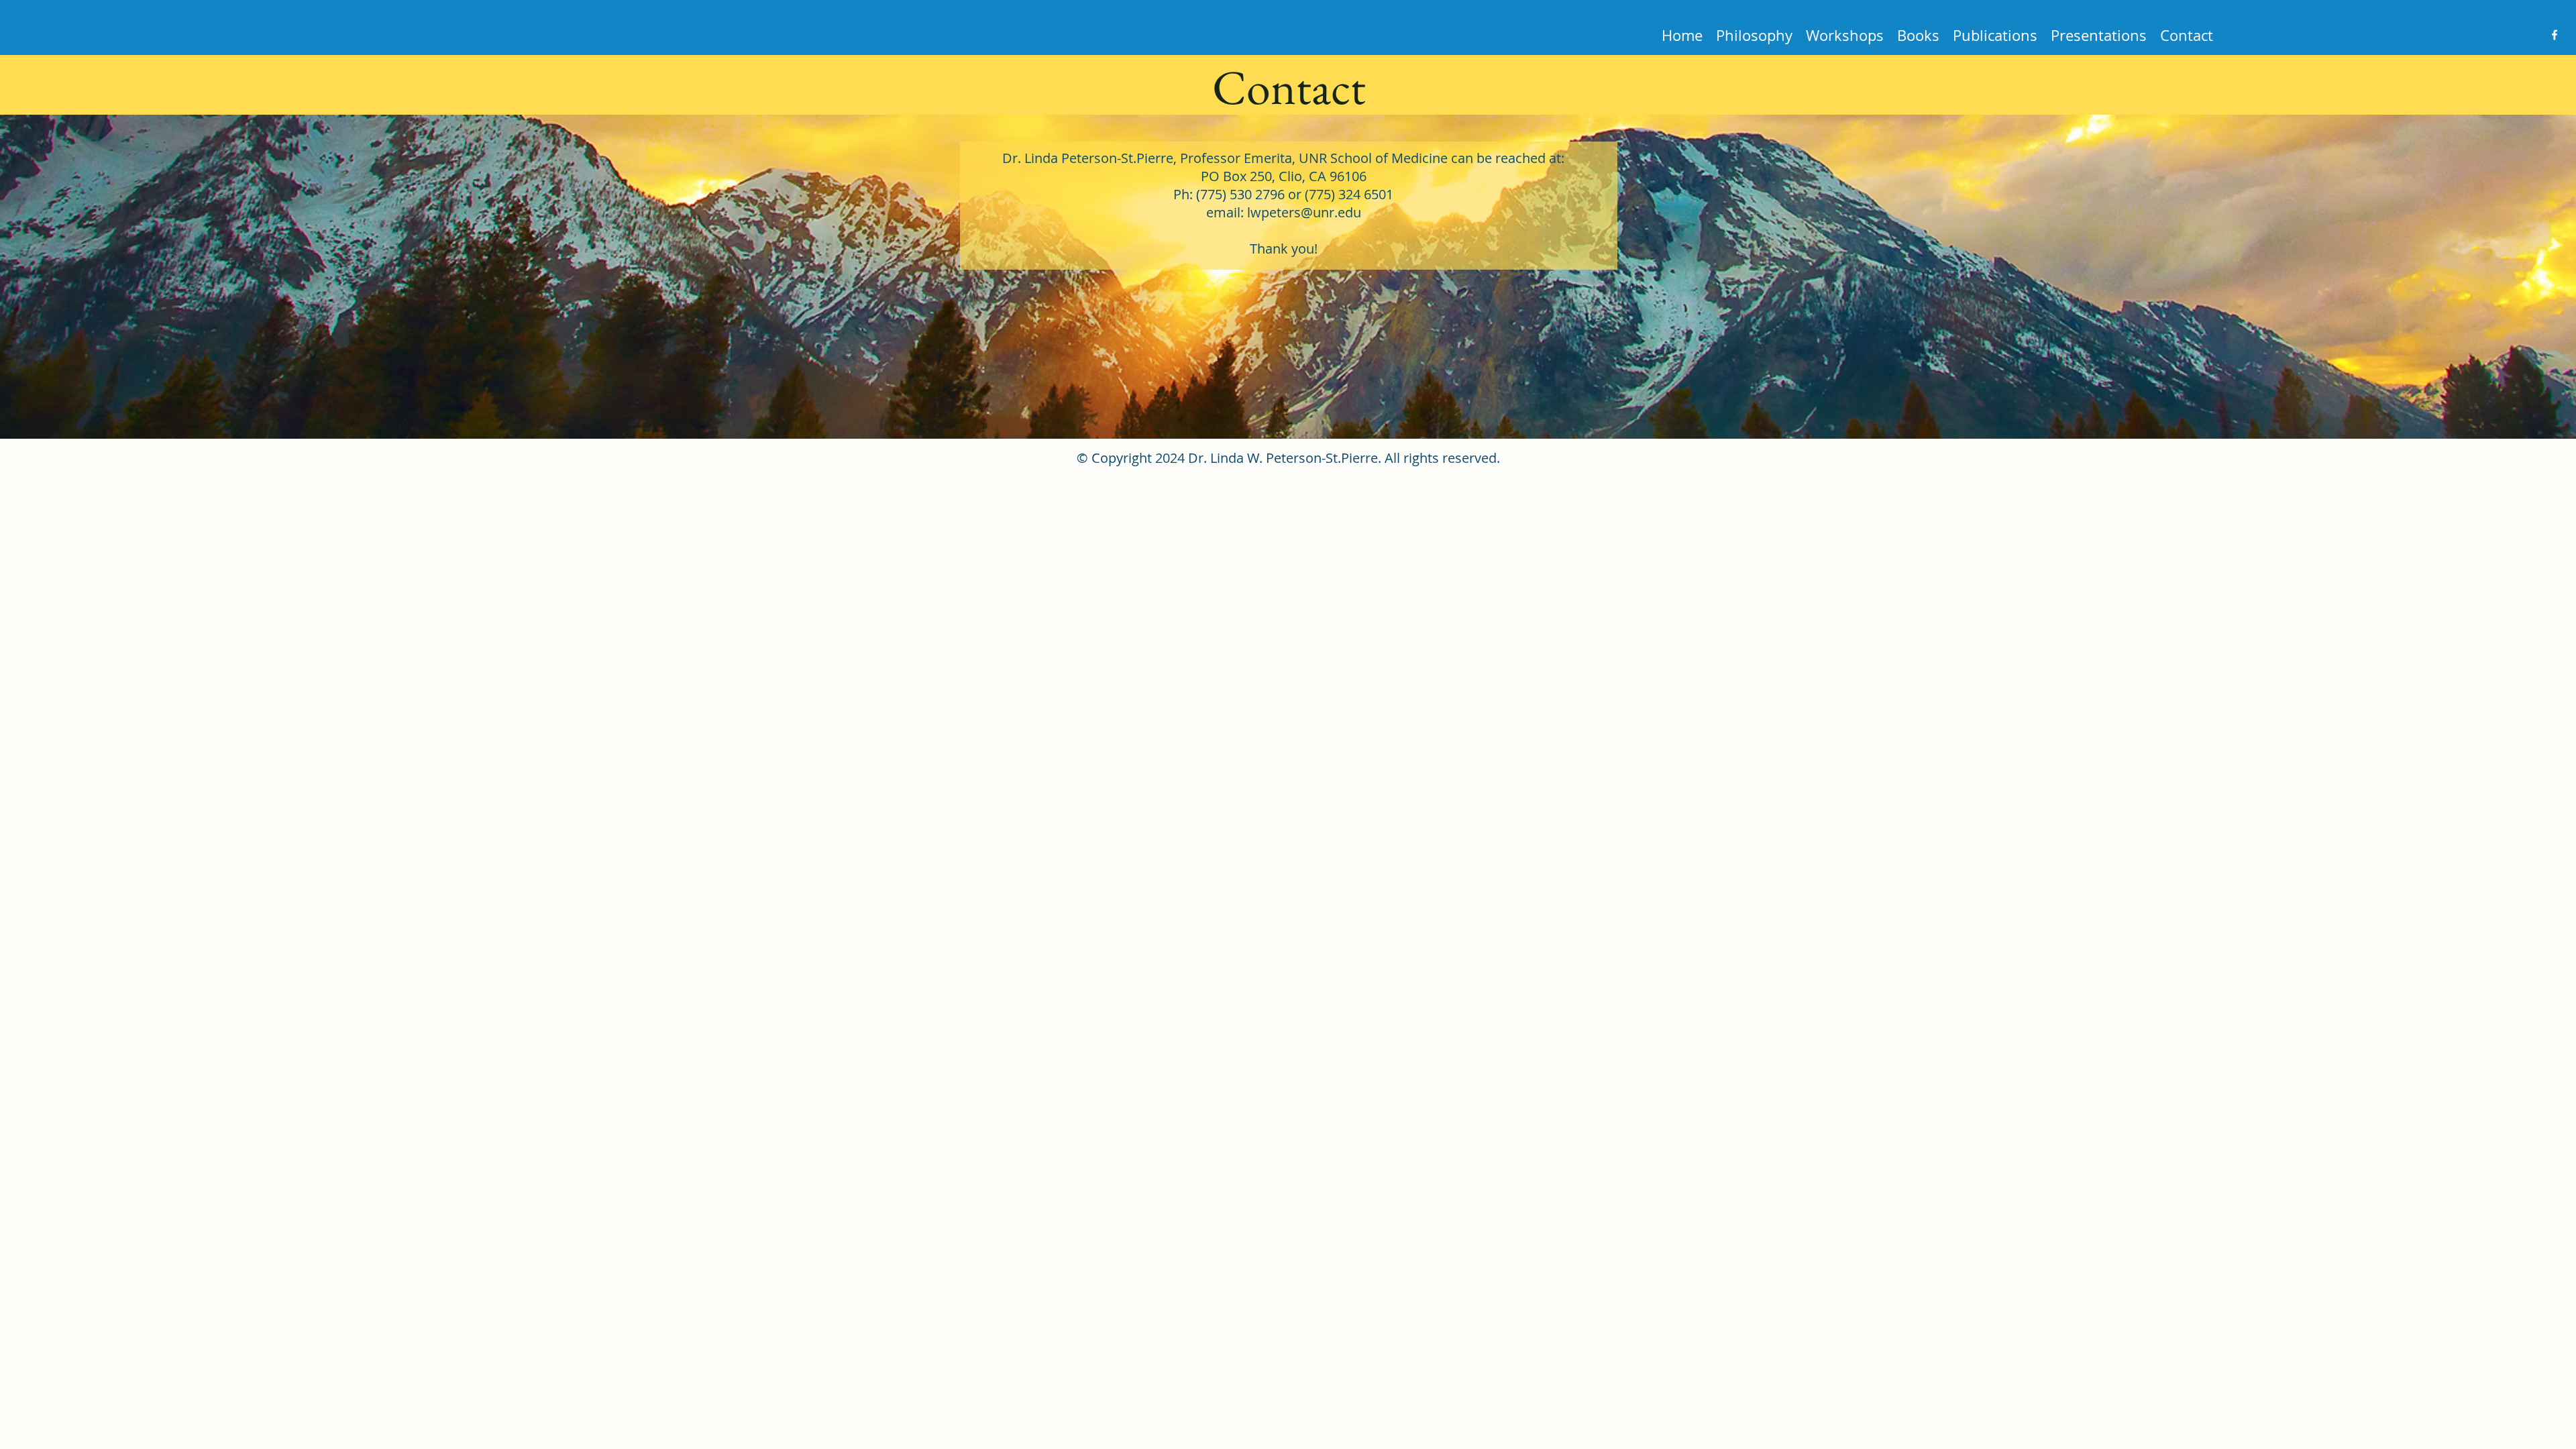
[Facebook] (2555, 35)
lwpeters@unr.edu (1304, 212)
